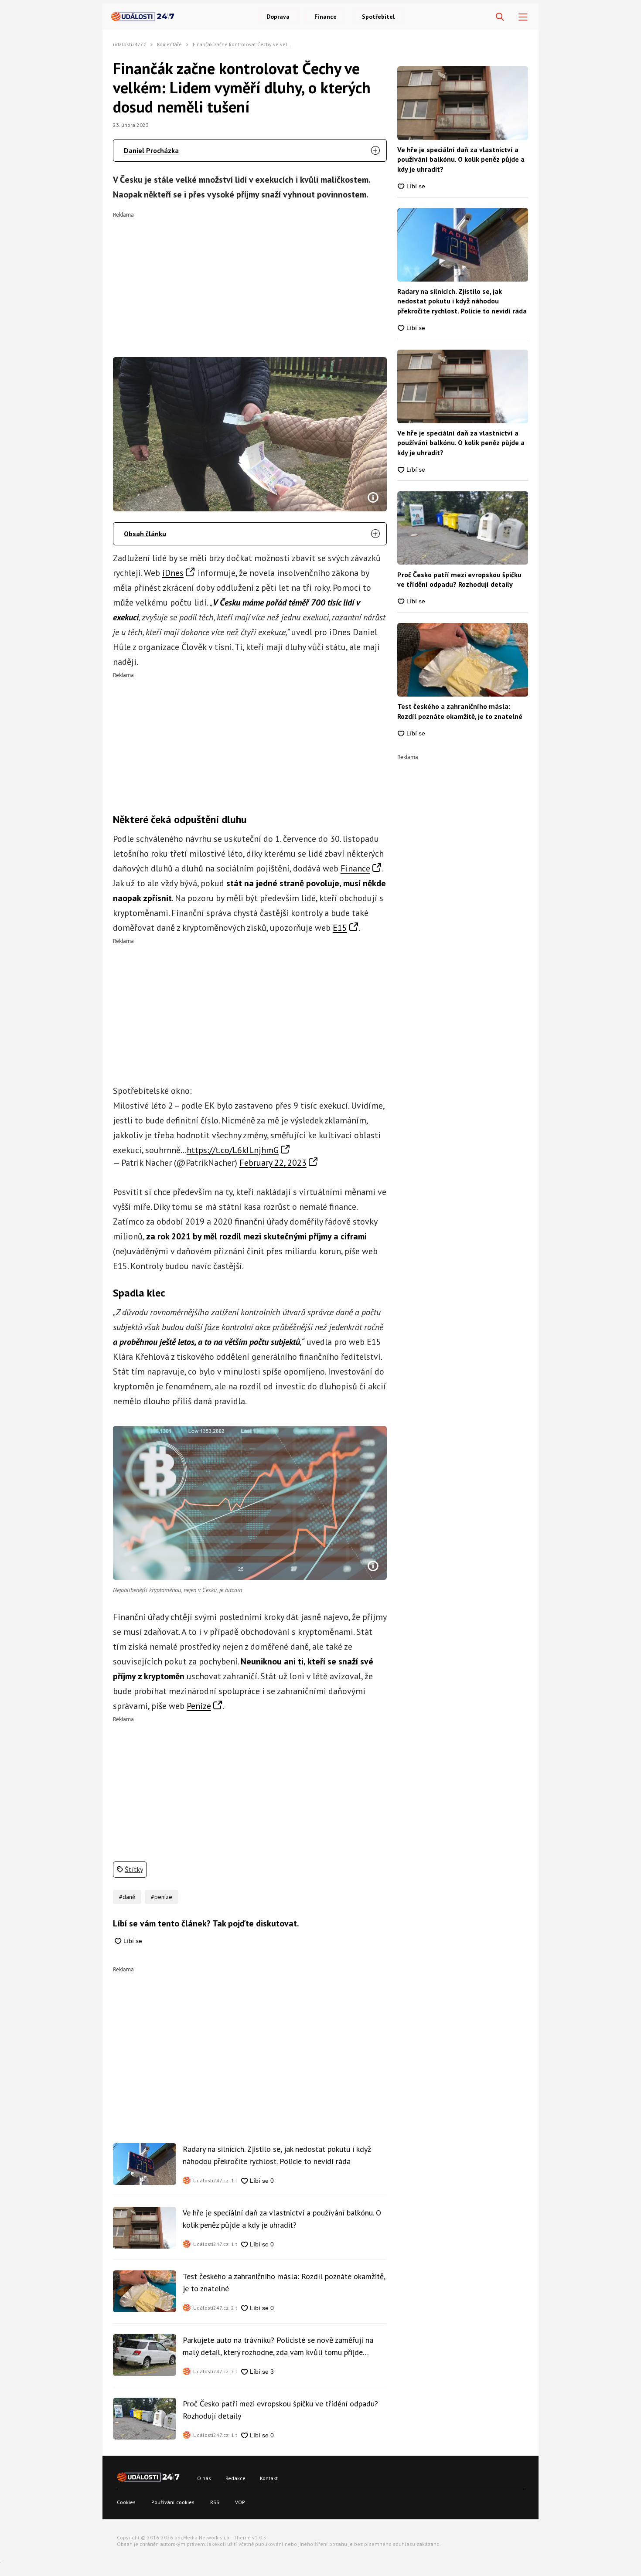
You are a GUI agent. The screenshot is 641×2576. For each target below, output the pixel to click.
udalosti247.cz (130, 44)
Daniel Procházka (151, 150)
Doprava (278, 17)
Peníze (199, 1706)
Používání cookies (173, 2502)
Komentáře (169, 44)
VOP (240, 2502)
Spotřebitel (378, 17)
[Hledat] (500, 17)
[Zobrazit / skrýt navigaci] (523, 17)
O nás (204, 2478)
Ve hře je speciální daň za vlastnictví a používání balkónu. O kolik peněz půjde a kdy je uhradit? (282, 2219)
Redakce (235, 2478)
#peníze (162, 1897)
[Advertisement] (250, 279)
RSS (215, 2502)
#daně (127, 1897)
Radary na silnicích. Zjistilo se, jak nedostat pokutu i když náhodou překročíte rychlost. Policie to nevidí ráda (277, 2155)
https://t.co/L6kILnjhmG (233, 1150)
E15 (340, 928)
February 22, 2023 (273, 1163)
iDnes (173, 573)
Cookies (126, 2502)
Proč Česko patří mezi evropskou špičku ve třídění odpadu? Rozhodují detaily (280, 2410)
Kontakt (269, 2478)
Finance (326, 17)
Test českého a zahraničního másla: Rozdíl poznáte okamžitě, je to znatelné (284, 2282)
